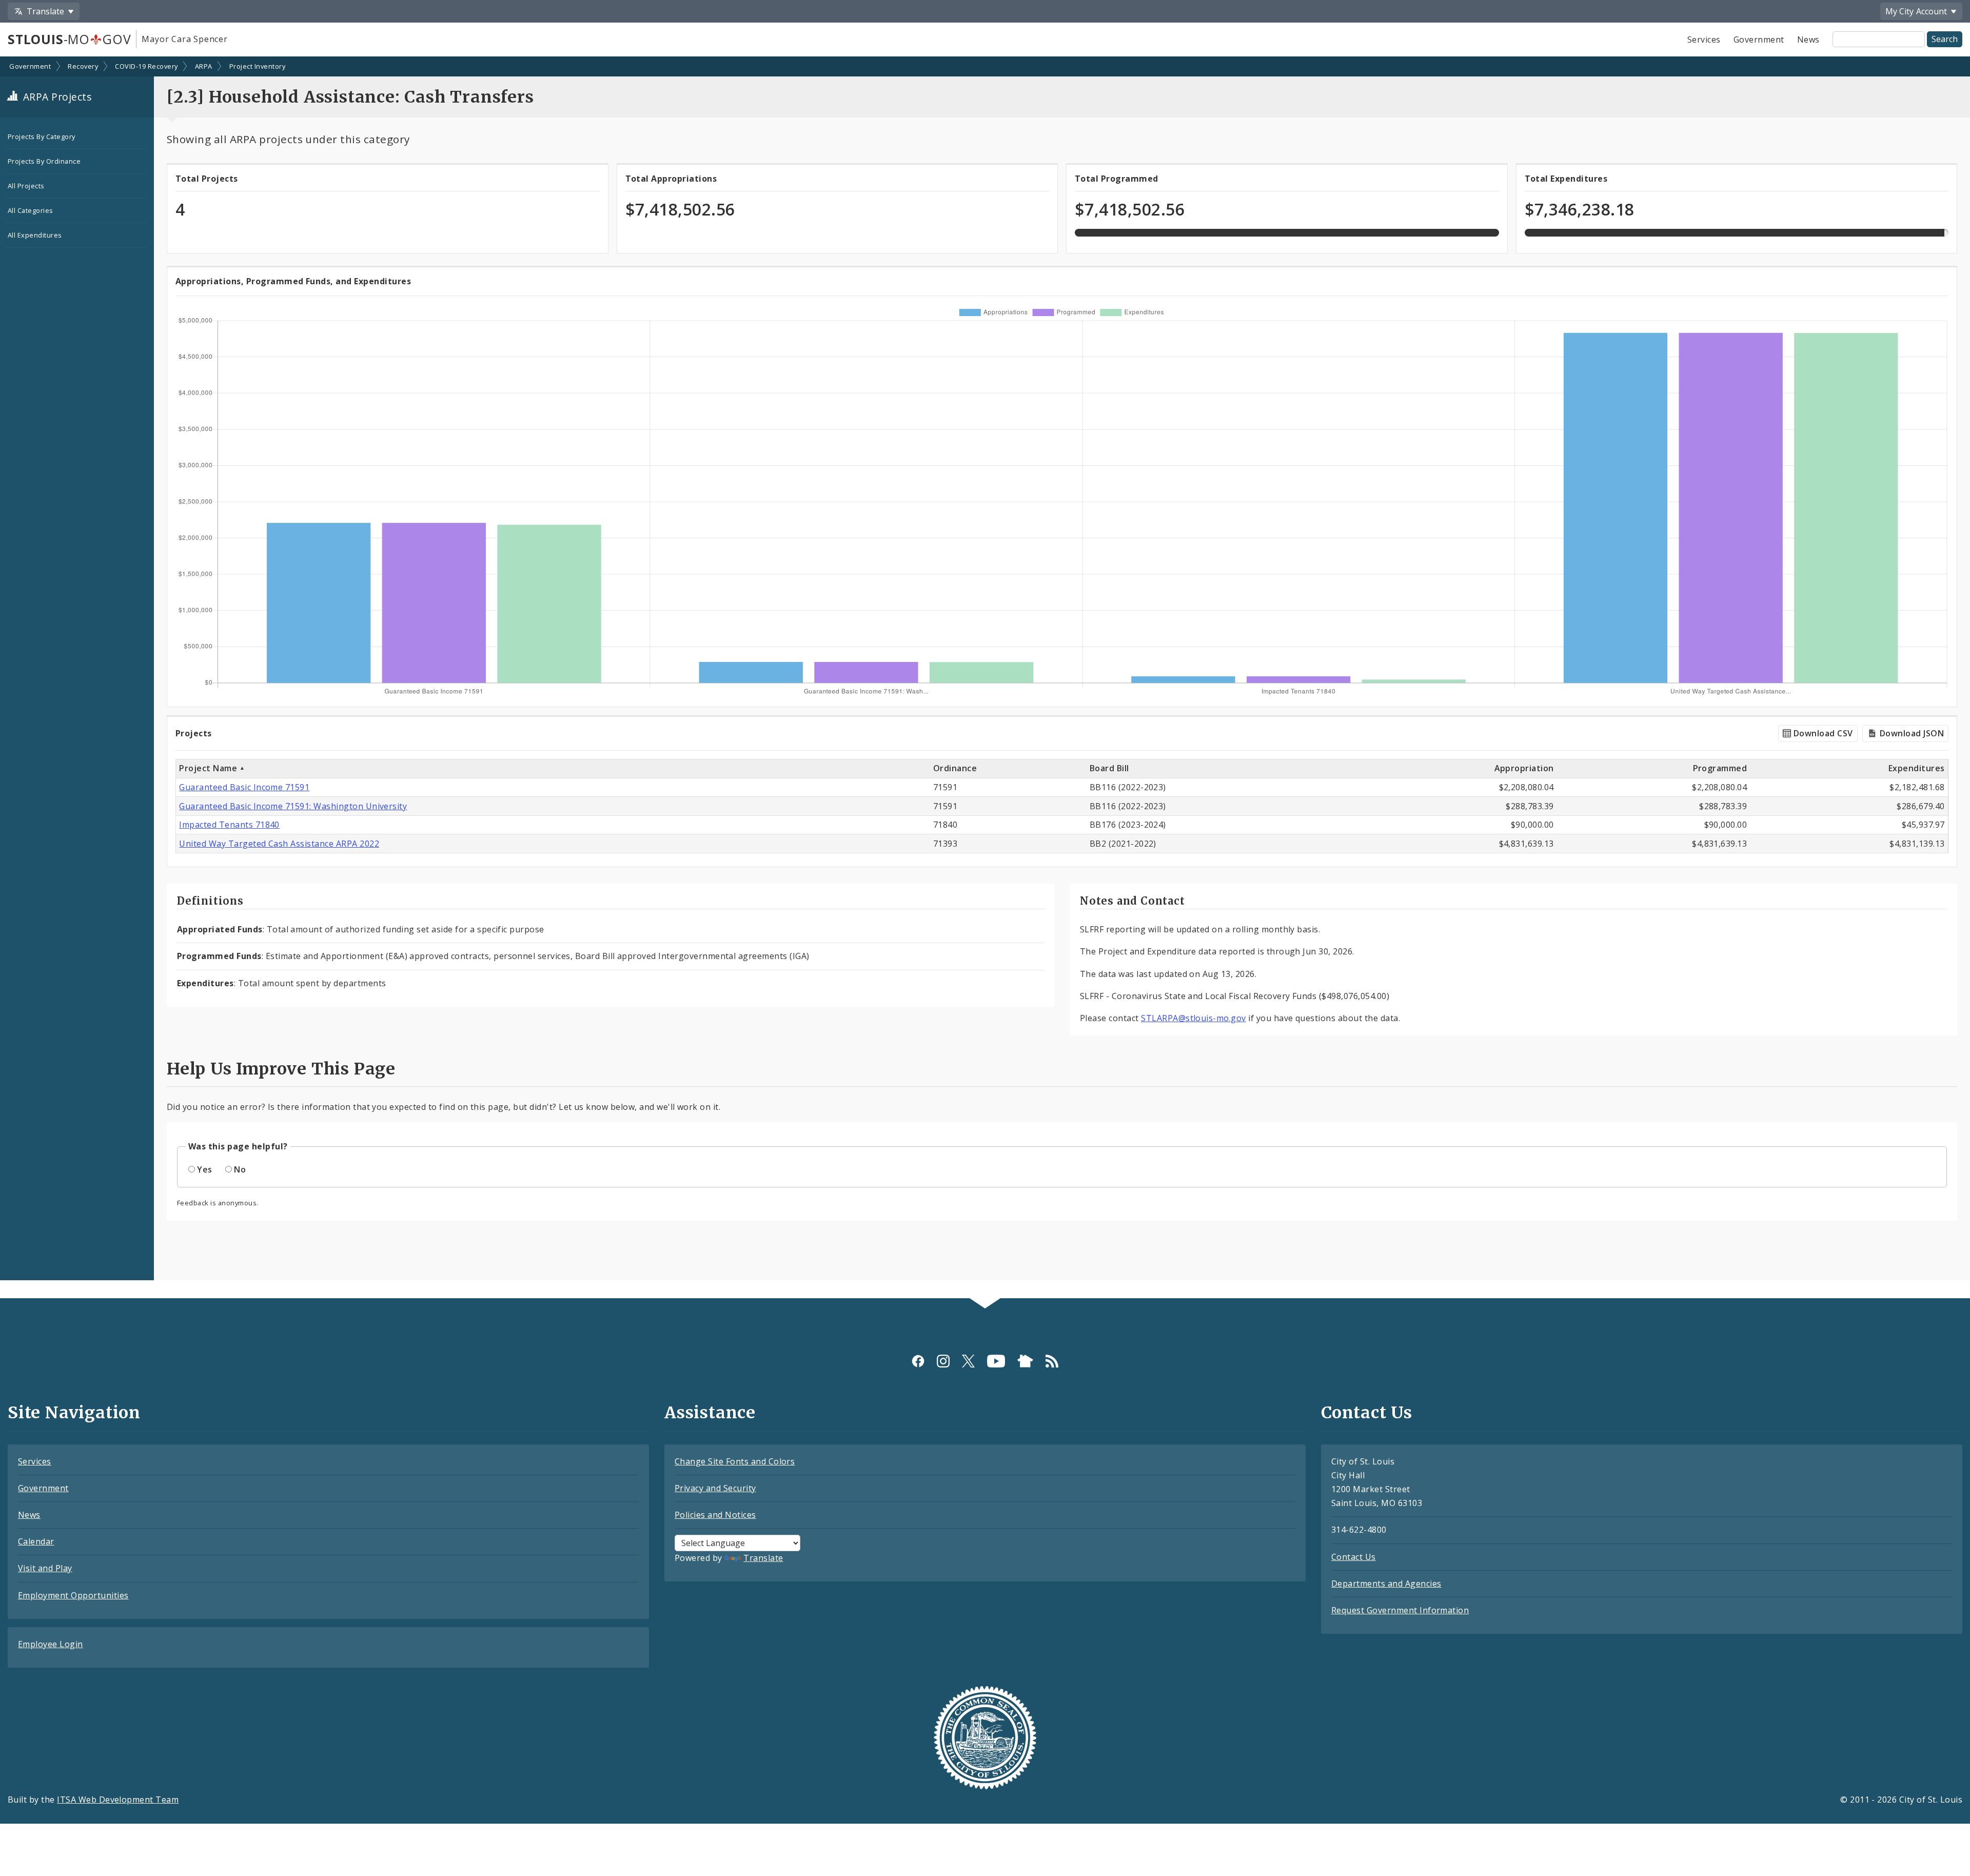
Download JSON (1910, 733)
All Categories (31, 210)
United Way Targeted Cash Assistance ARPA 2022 (279, 844)
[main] (985, 678)
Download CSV (1822, 733)
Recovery (83, 66)
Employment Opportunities (73, 1595)
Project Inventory (257, 66)
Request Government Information (1400, 1610)
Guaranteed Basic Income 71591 (244, 787)
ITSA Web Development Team (118, 1800)
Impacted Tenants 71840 (229, 825)
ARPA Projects (56, 97)
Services (1704, 40)
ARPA (204, 66)
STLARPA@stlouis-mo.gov (1194, 1018)
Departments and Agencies (1386, 1584)
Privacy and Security (715, 1488)
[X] (968, 1361)
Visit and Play (45, 1568)
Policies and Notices (715, 1515)
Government (1759, 40)
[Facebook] (918, 1361)
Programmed (1720, 768)
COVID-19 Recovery (146, 66)
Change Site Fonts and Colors (735, 1461)
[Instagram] (943, 1361)
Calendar (36, 1541)
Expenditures (1917, 768)
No (240, 1169)
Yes (204, 1169)
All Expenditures (35, 235)
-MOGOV (69, 39)
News (1808, 40)
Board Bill (1109, 768)
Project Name (209, 768)
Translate (763, 1558)
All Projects (26, 186)
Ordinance (955, 768)
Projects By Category (42, 136)
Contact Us (1354, 1557)
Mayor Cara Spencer (184, 39)
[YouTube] (996, 1361)
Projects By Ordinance (44, 161)
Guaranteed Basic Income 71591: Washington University (293, 806)
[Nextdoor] (1025, 1361)
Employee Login (51, 1644)
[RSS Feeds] (1052, 1361)
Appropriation (1524, 768)
